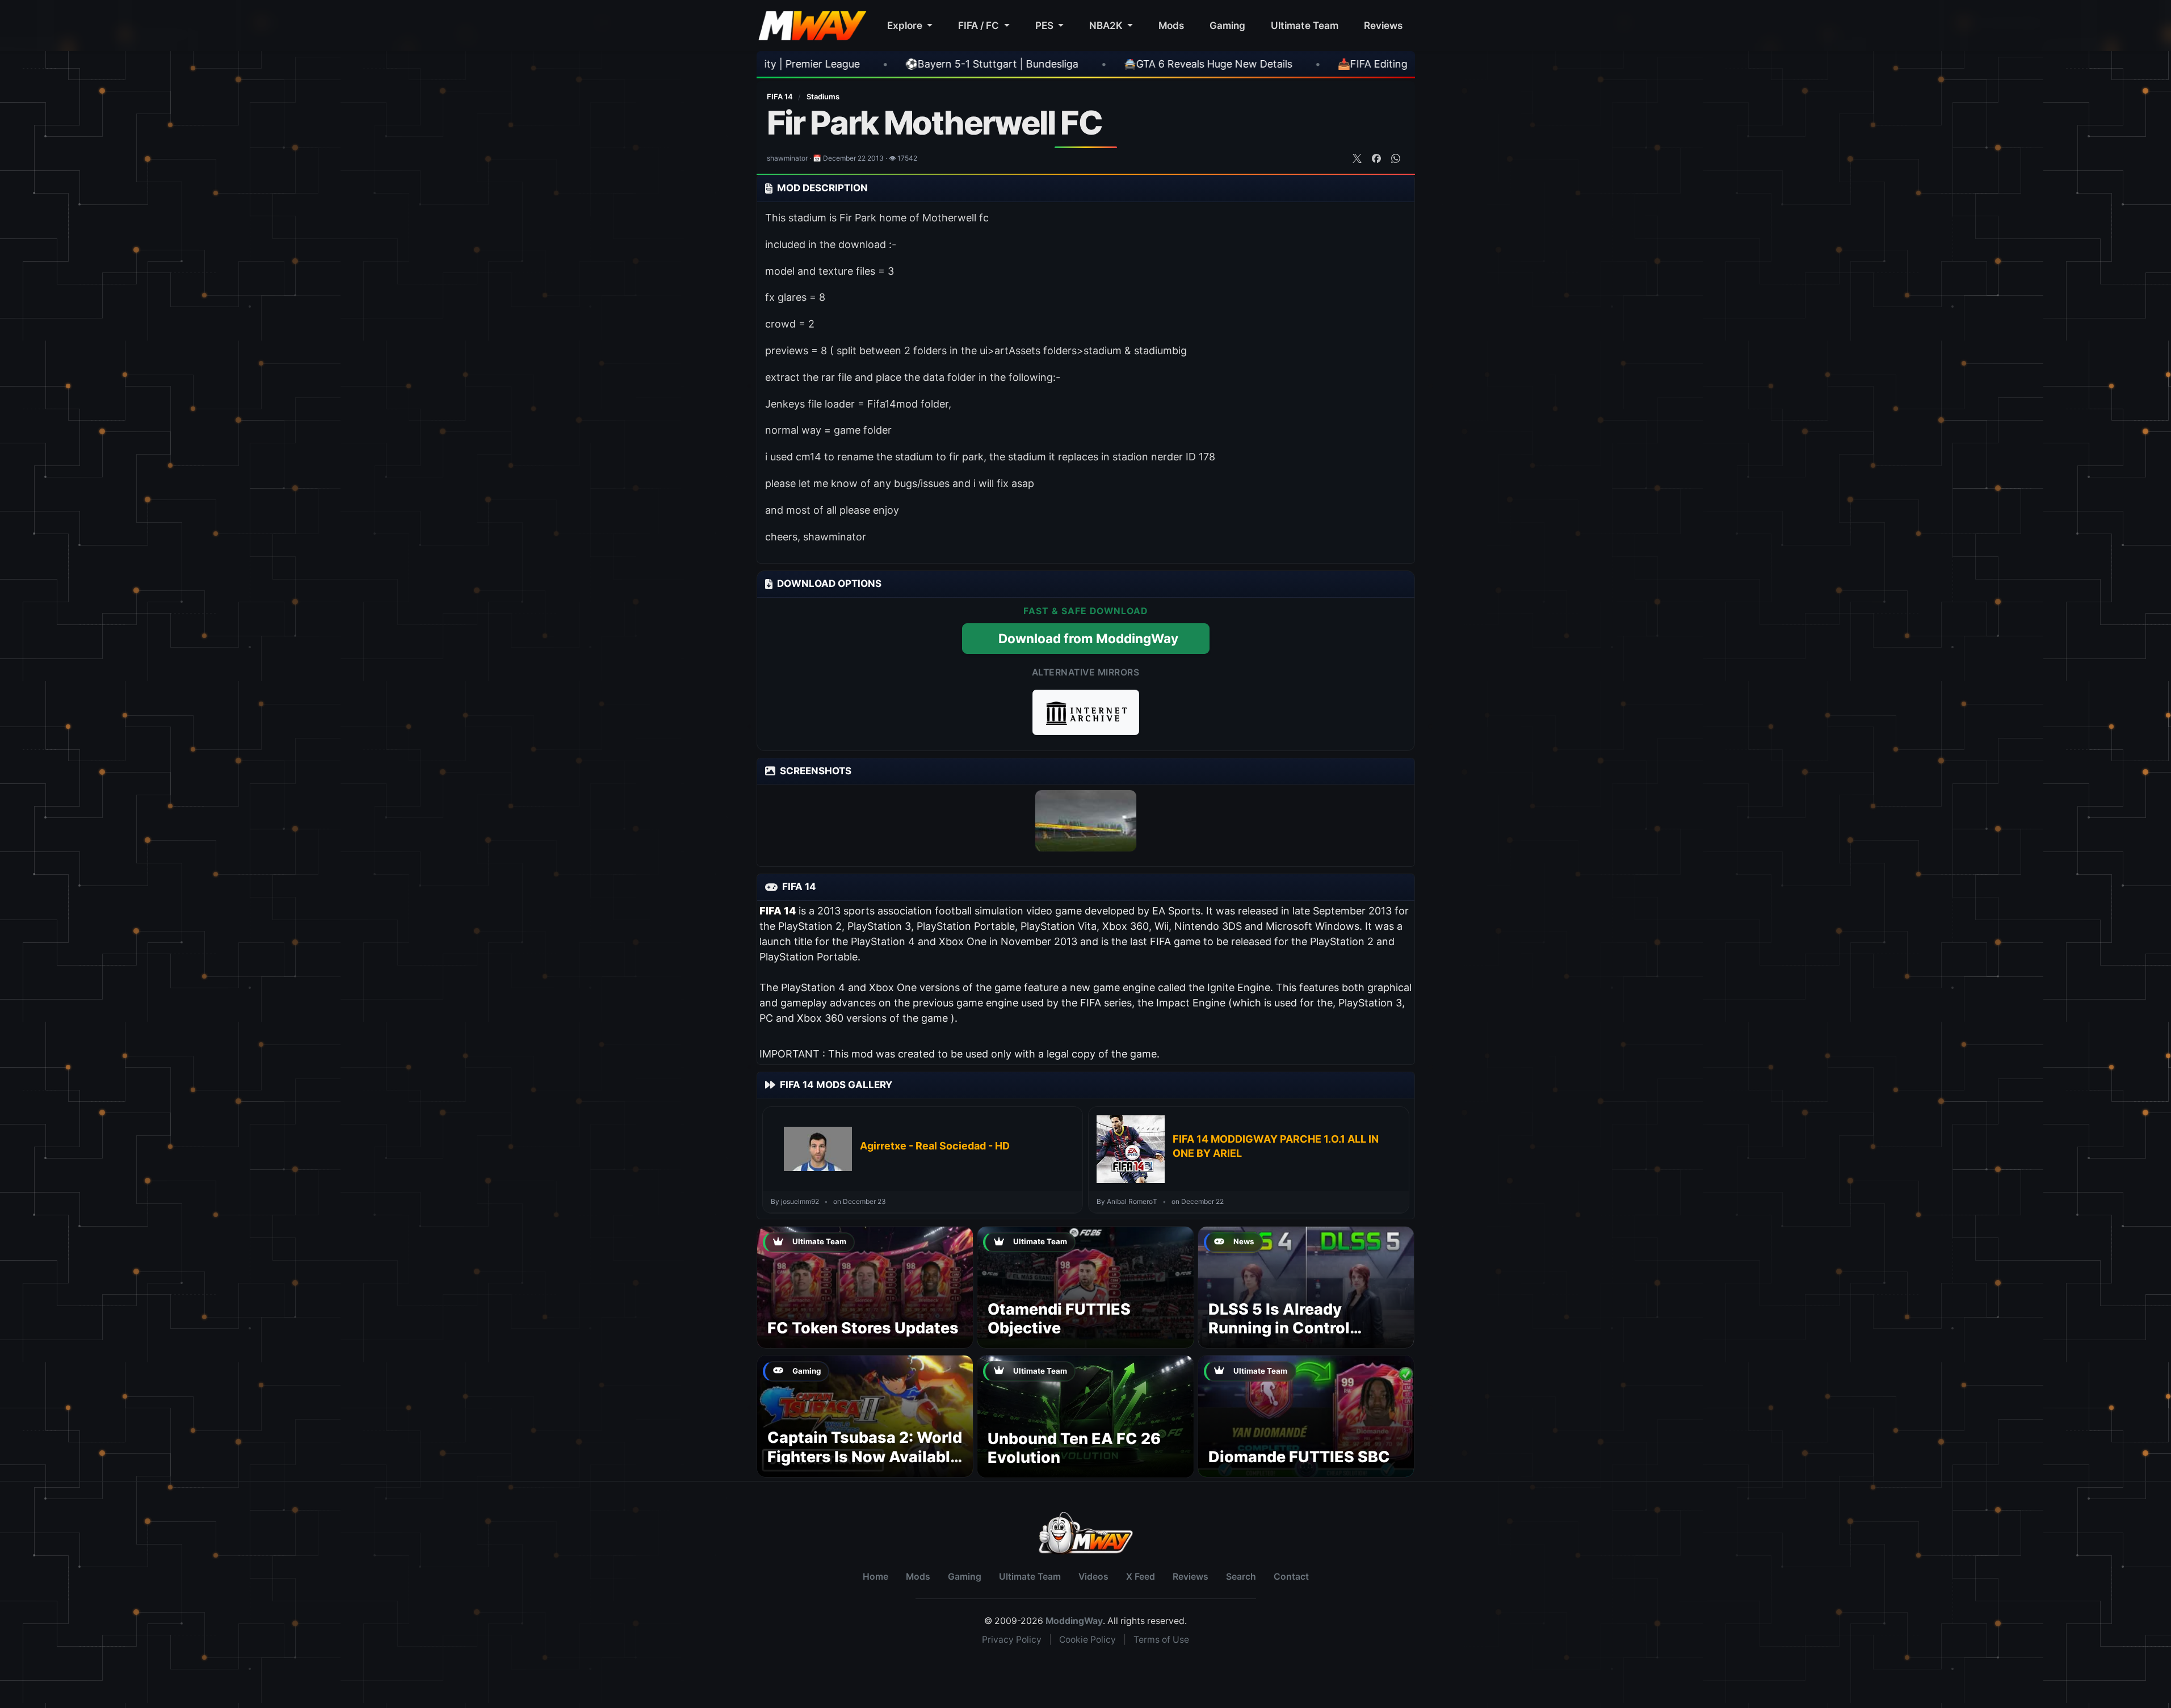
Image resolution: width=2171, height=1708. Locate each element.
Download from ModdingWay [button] (1088, 638)
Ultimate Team (1305, 25)
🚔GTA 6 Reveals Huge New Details (1015, 64)
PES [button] (1045, 25)
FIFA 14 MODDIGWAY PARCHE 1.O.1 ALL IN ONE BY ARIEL (1276, 1146)
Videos (1093, 1577)
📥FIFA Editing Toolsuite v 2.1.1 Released (1240, 64)
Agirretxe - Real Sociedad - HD (935, 1146)
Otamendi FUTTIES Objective (1059, 1319)
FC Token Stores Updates (863, 1328)
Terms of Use (1161, 1640)
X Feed (1141, 1577)
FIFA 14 (781, 96)
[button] (1086, 712)
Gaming (1227, 25)
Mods (1171, 25)
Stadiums (823, 96)
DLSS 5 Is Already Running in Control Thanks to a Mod (1279, 1329)
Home (875, 1577)
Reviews (1383, 25)
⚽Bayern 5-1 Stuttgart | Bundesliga (798, 64)
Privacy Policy (1012, 1640)
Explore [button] (906, 25)
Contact (1291, 1577)
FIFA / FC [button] (980, 25)
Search (1241, 1577)
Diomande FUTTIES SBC (1299, 1457)
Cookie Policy (1087, 1640)
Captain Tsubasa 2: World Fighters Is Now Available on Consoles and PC (865, 1457)
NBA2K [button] (1107, 25)
